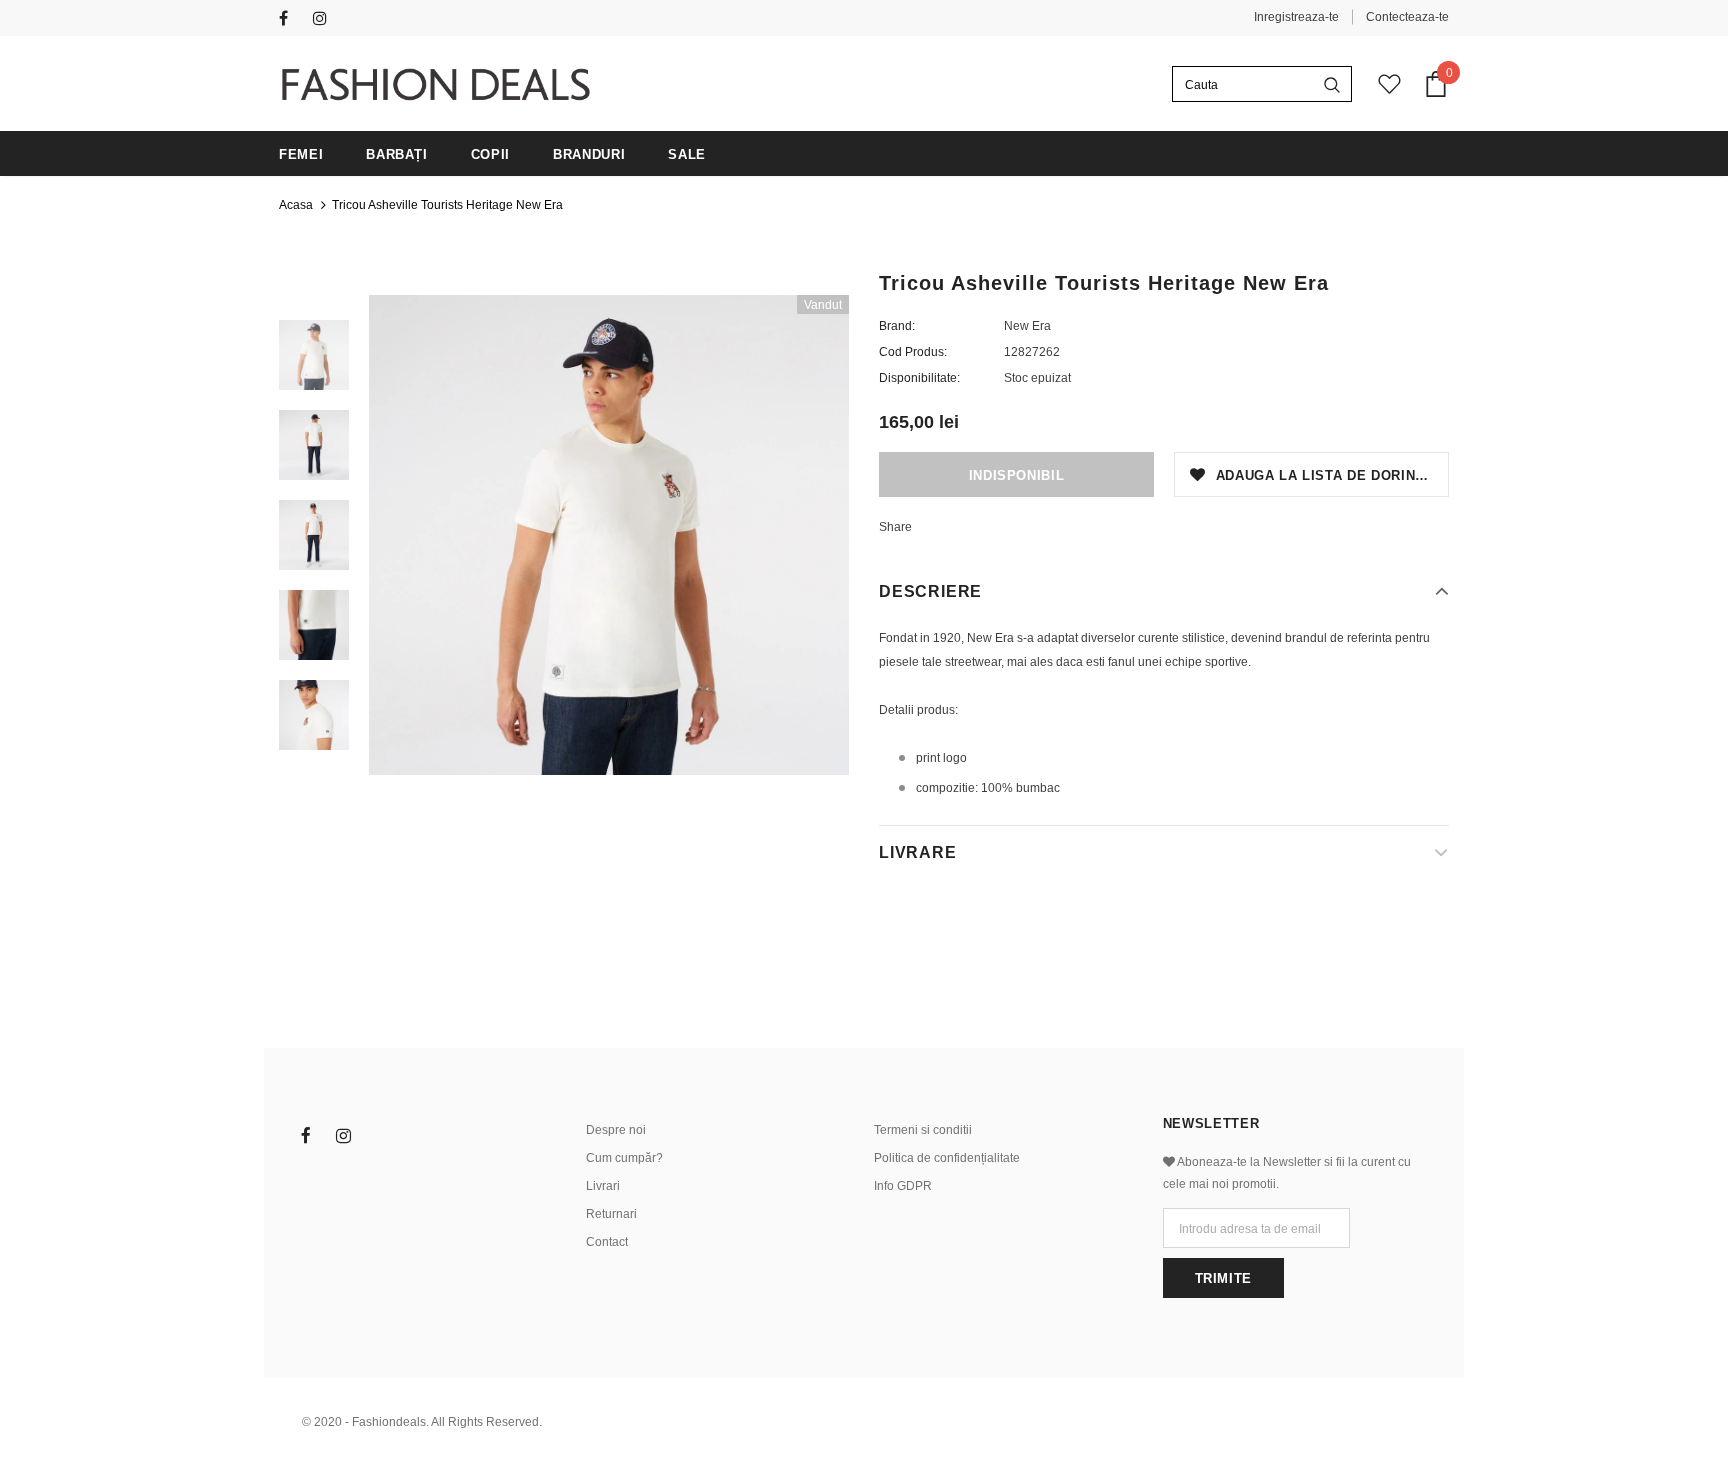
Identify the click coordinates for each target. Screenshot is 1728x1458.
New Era (1027, 326)
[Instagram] (325, 19)
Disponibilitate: (919, 378)
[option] (609, 535)
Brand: (897, 326)
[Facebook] (291, 19)
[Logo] (435, 84)
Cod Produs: (913, 352)
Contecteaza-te (1407, 17)
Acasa (296, 205)
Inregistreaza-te (1296, 17)
